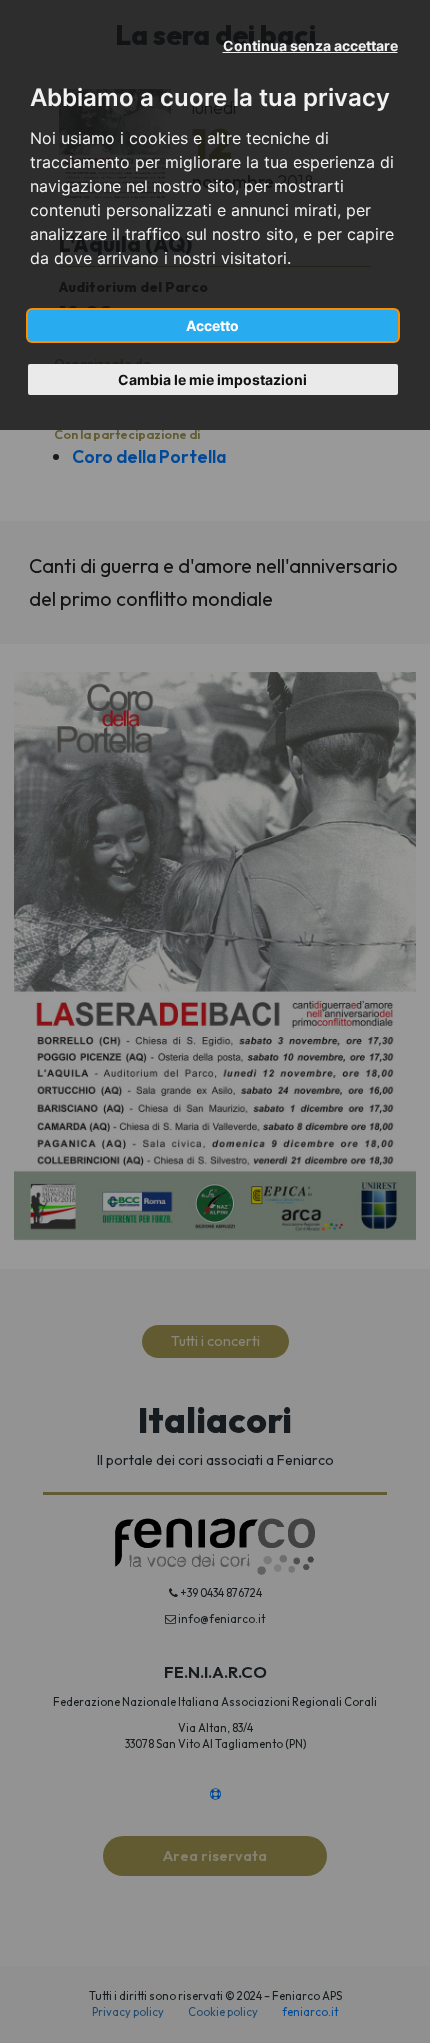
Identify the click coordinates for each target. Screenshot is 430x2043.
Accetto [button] (212, 325)
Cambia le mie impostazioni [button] (212, 379)
